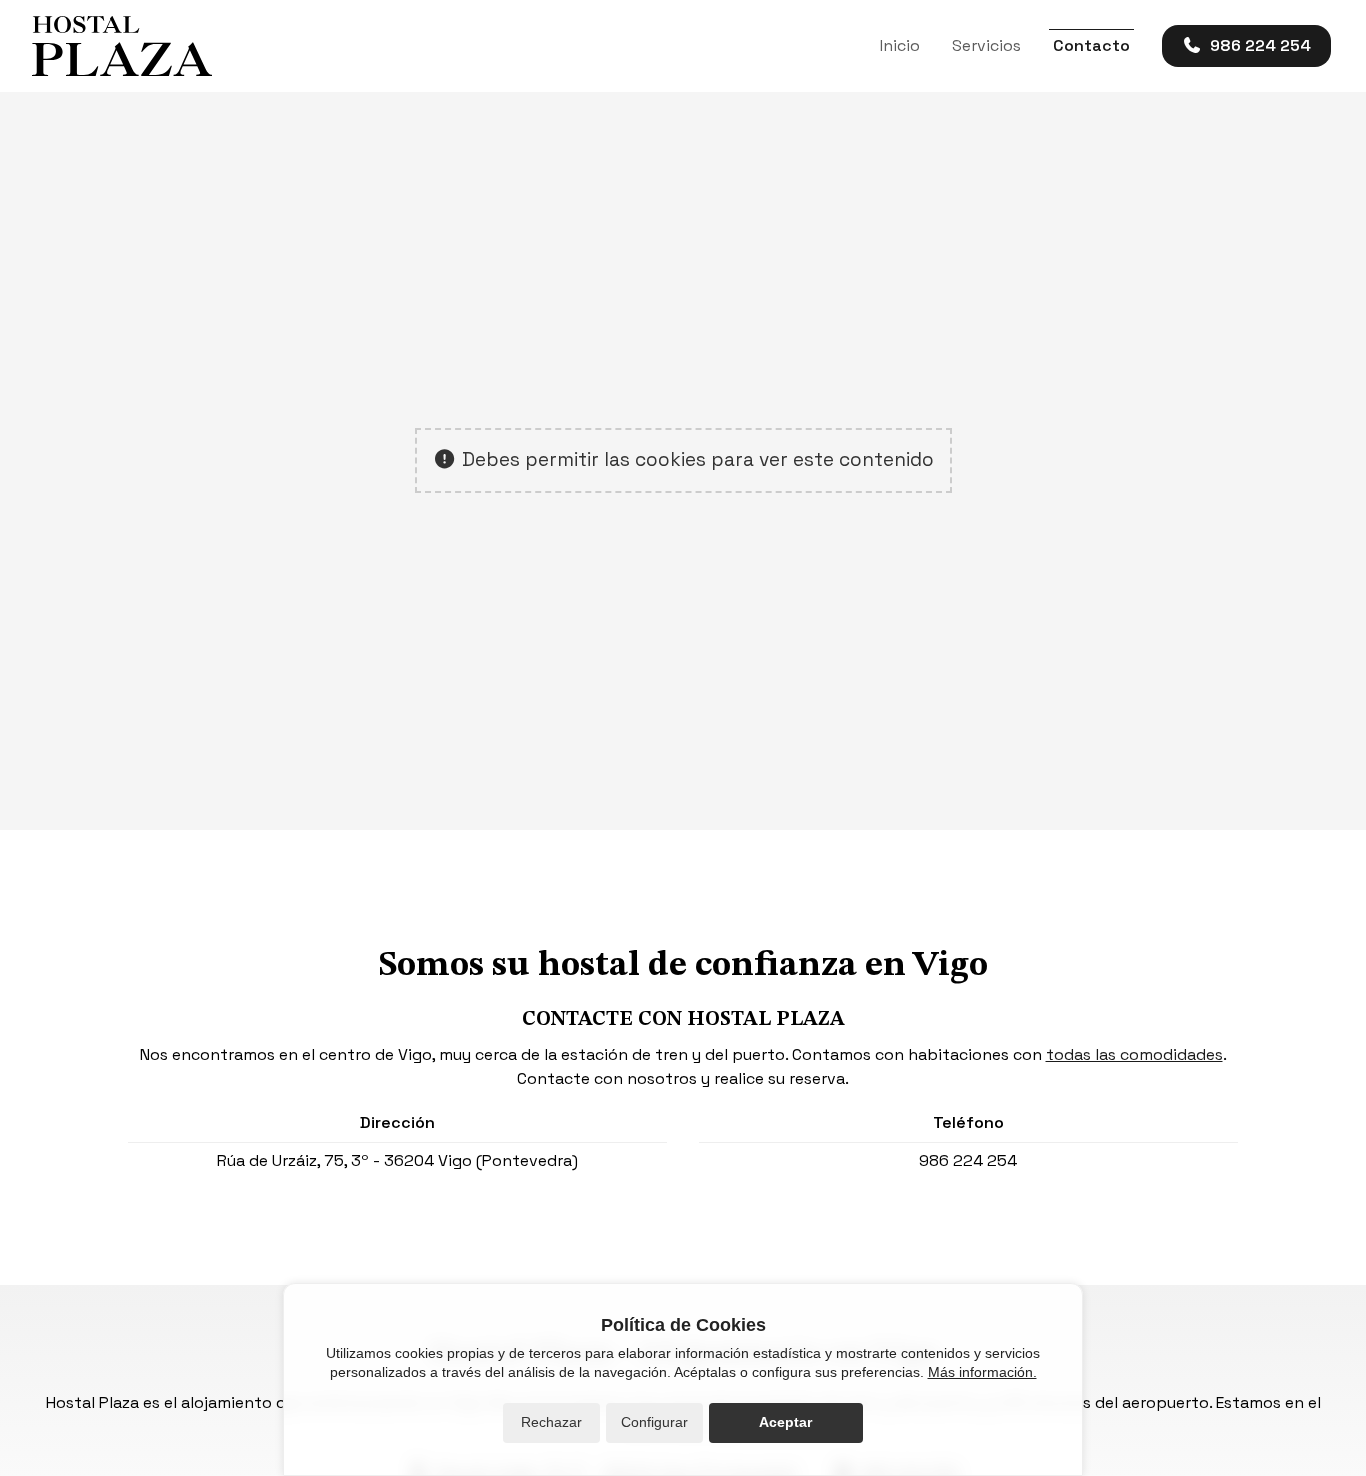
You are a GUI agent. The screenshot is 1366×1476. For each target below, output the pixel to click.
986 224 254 (968, 1160)
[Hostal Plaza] (122, 46)
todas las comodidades (1134, 1054)
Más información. (982, 1372)
